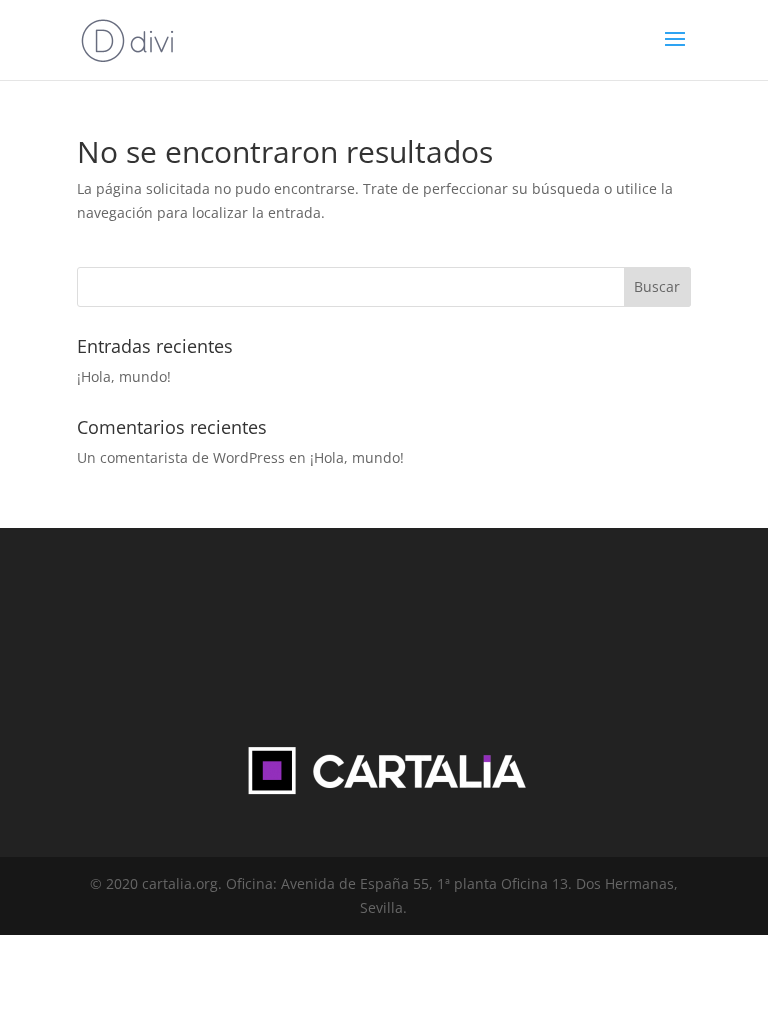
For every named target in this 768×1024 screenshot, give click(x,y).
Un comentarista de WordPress (181, 457)
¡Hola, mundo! (124, 376)
